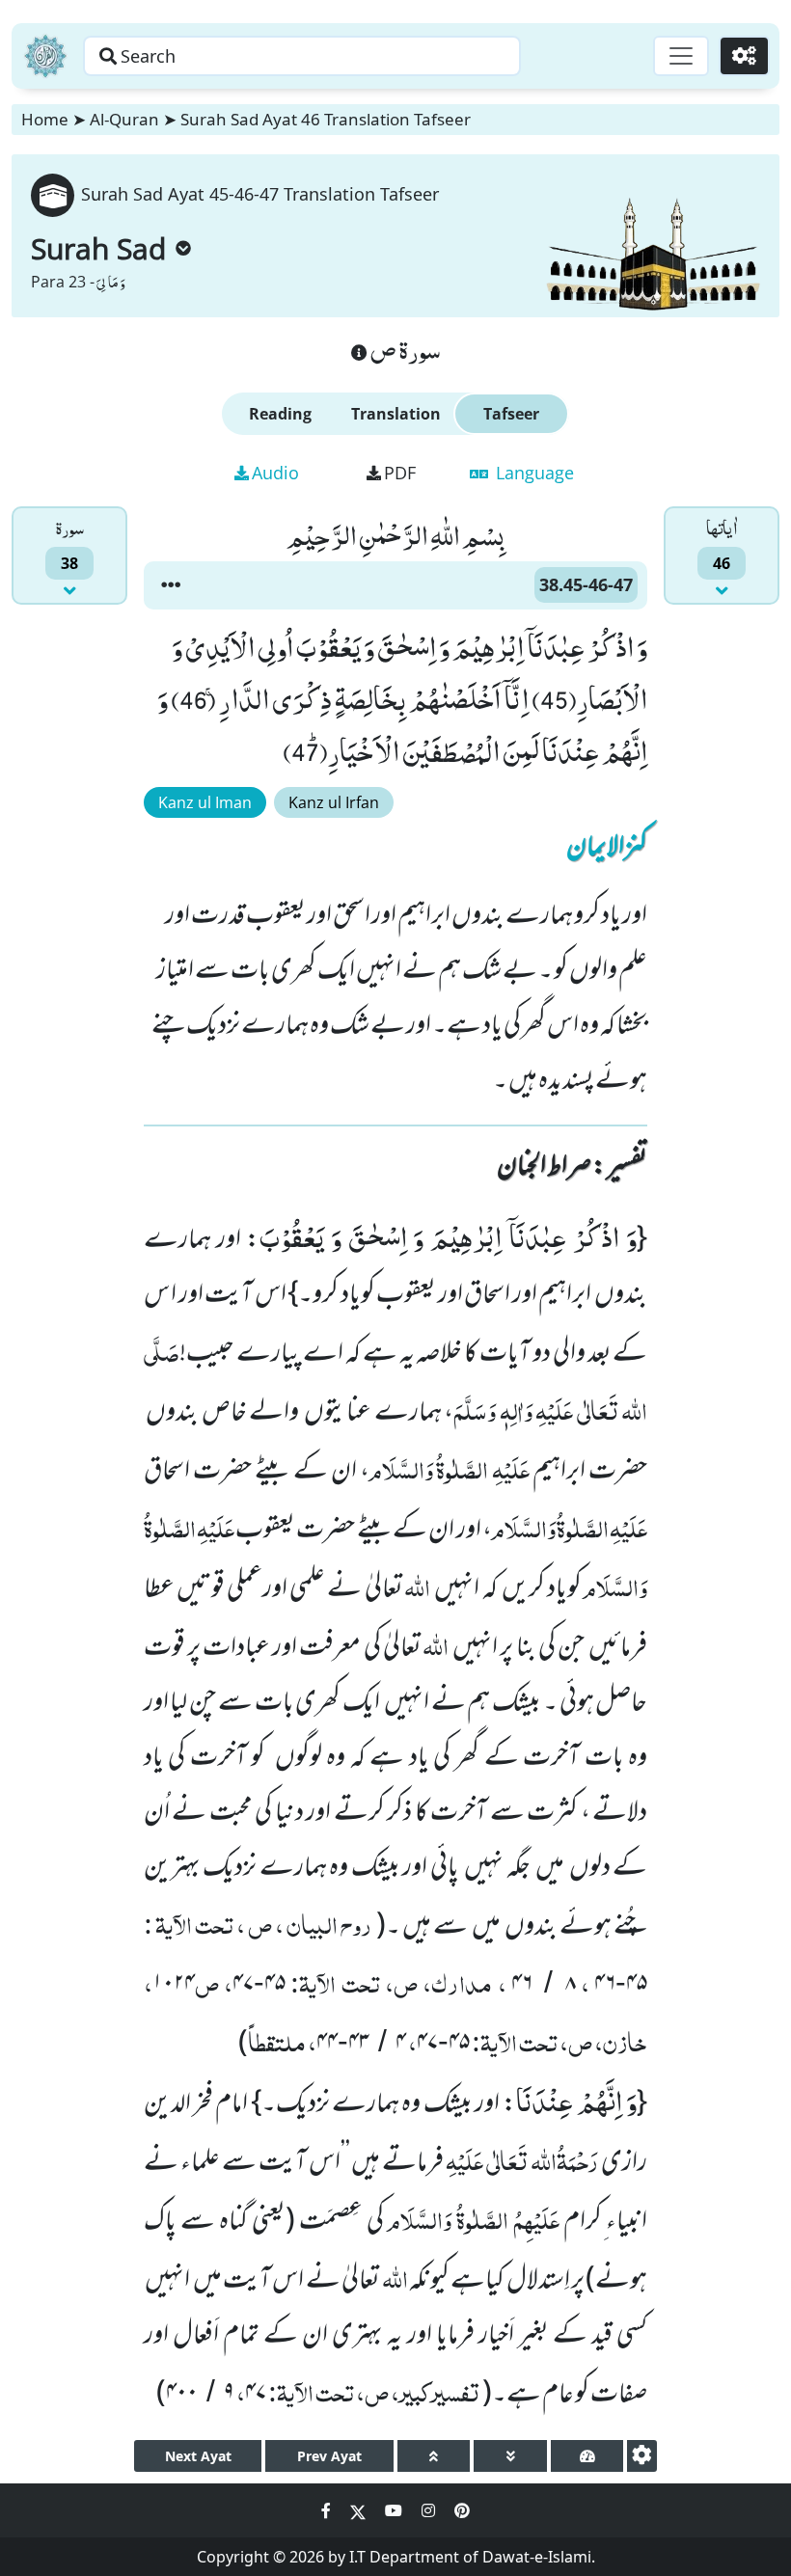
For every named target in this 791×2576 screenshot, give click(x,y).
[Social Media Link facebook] (328, 2510)
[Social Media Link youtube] (395, 2510)
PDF (400, 473)
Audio (275, 473)
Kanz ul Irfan (334, 802)
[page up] (434, 2456)
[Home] (45, 56)
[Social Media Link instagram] (430, 2510)
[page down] (510, 2456)
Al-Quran (124, 119)
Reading (280, 414)
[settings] (642, 2456)
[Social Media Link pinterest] (462, 2510)
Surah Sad (98, 248)
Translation (396, 414)
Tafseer (511, 414)
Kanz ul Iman (205, 802)
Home (45, 119)
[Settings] (744, 56)
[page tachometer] (587, 2456)
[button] (171, 585)
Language (532, 473)
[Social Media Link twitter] (360, 2510)
